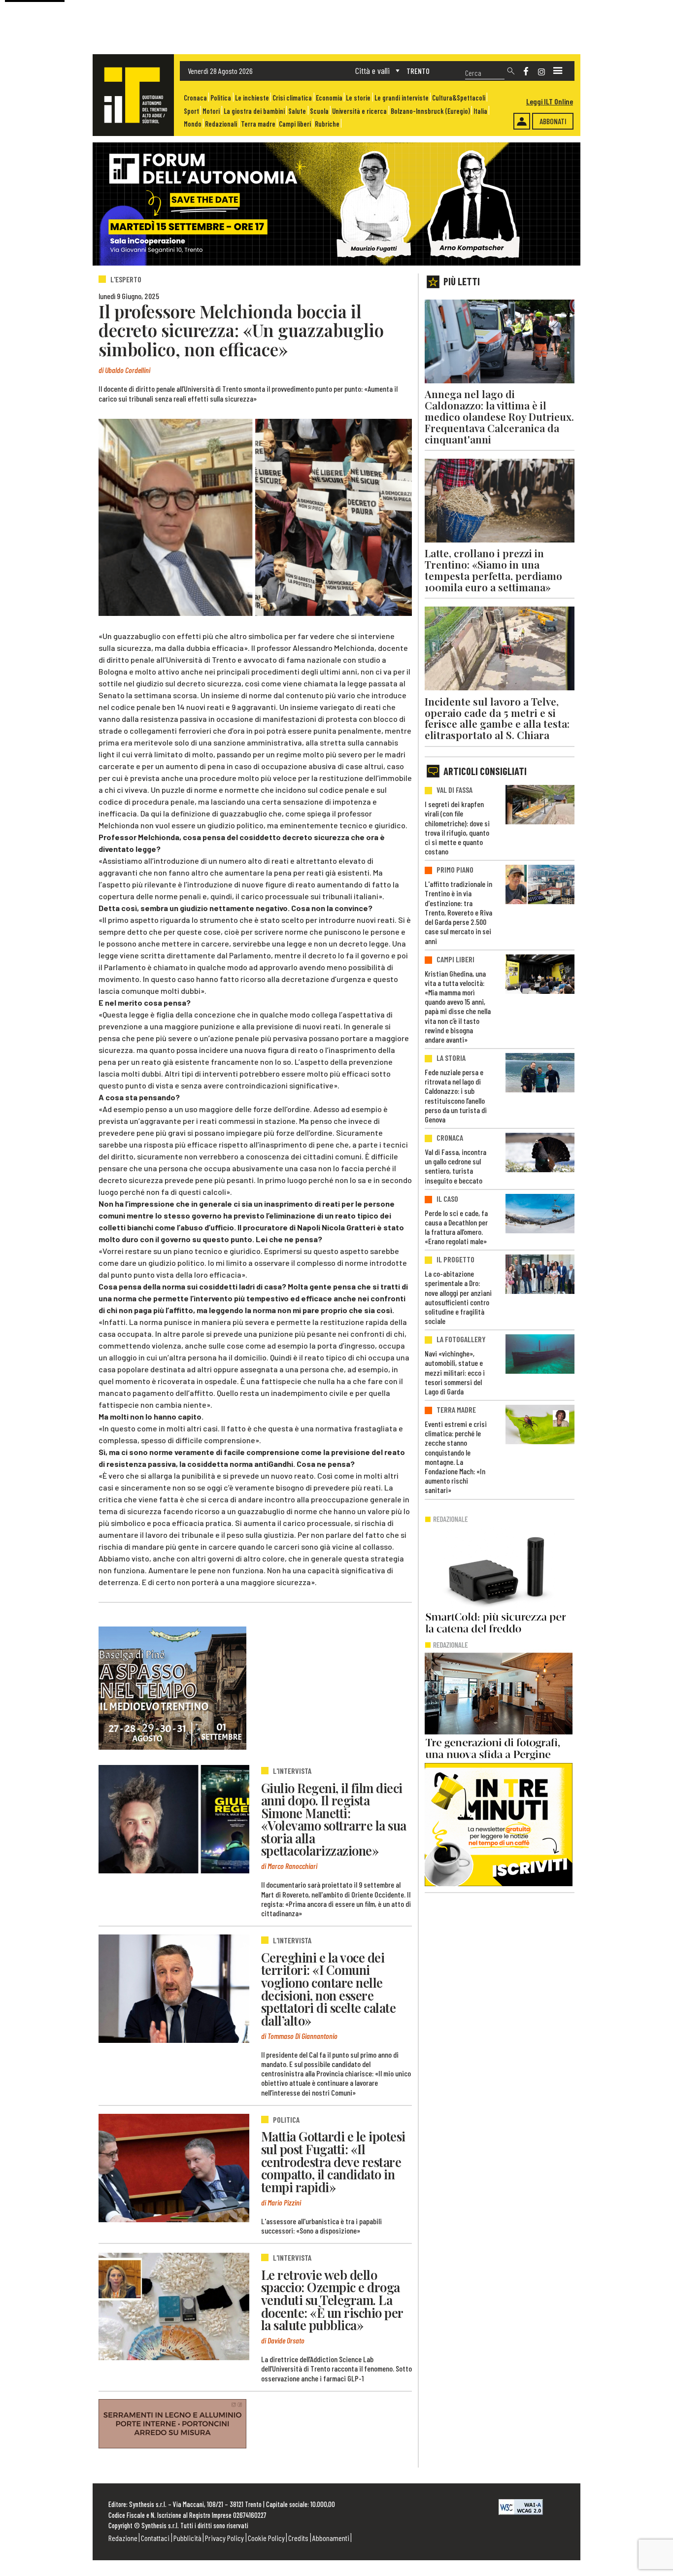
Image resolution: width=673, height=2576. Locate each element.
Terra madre (258, 124)
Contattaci (155, 2538)
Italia (480, 111)
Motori (211, 111)
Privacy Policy (224, 2538)
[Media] (558, 71)
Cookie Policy (266, 2538)
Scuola (319, 111)
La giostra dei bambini (254, 111)
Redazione (123, 2538)
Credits (298, 2538)
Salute (297, 111)
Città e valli (372, 70)
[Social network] (526, 71)
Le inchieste (252, 98)
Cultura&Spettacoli (459, 98)
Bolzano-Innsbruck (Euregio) (430, 111)
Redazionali (221, 124)
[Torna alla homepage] (133, 95)
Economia (329, 98)
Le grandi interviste (402, 98)
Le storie (358, 98)
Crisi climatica (292, 98)
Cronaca (195, 98)
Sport (191, 111)
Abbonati (553, 121)
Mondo (193, 124)
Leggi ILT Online (550, 101)
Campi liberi (295, 124)
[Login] (522, 121)
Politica (221, 98)
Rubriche (327, 124)
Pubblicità (187, 2538)
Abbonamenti (331, 2538)
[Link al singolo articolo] (174, 1819)
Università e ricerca (359, 111)
